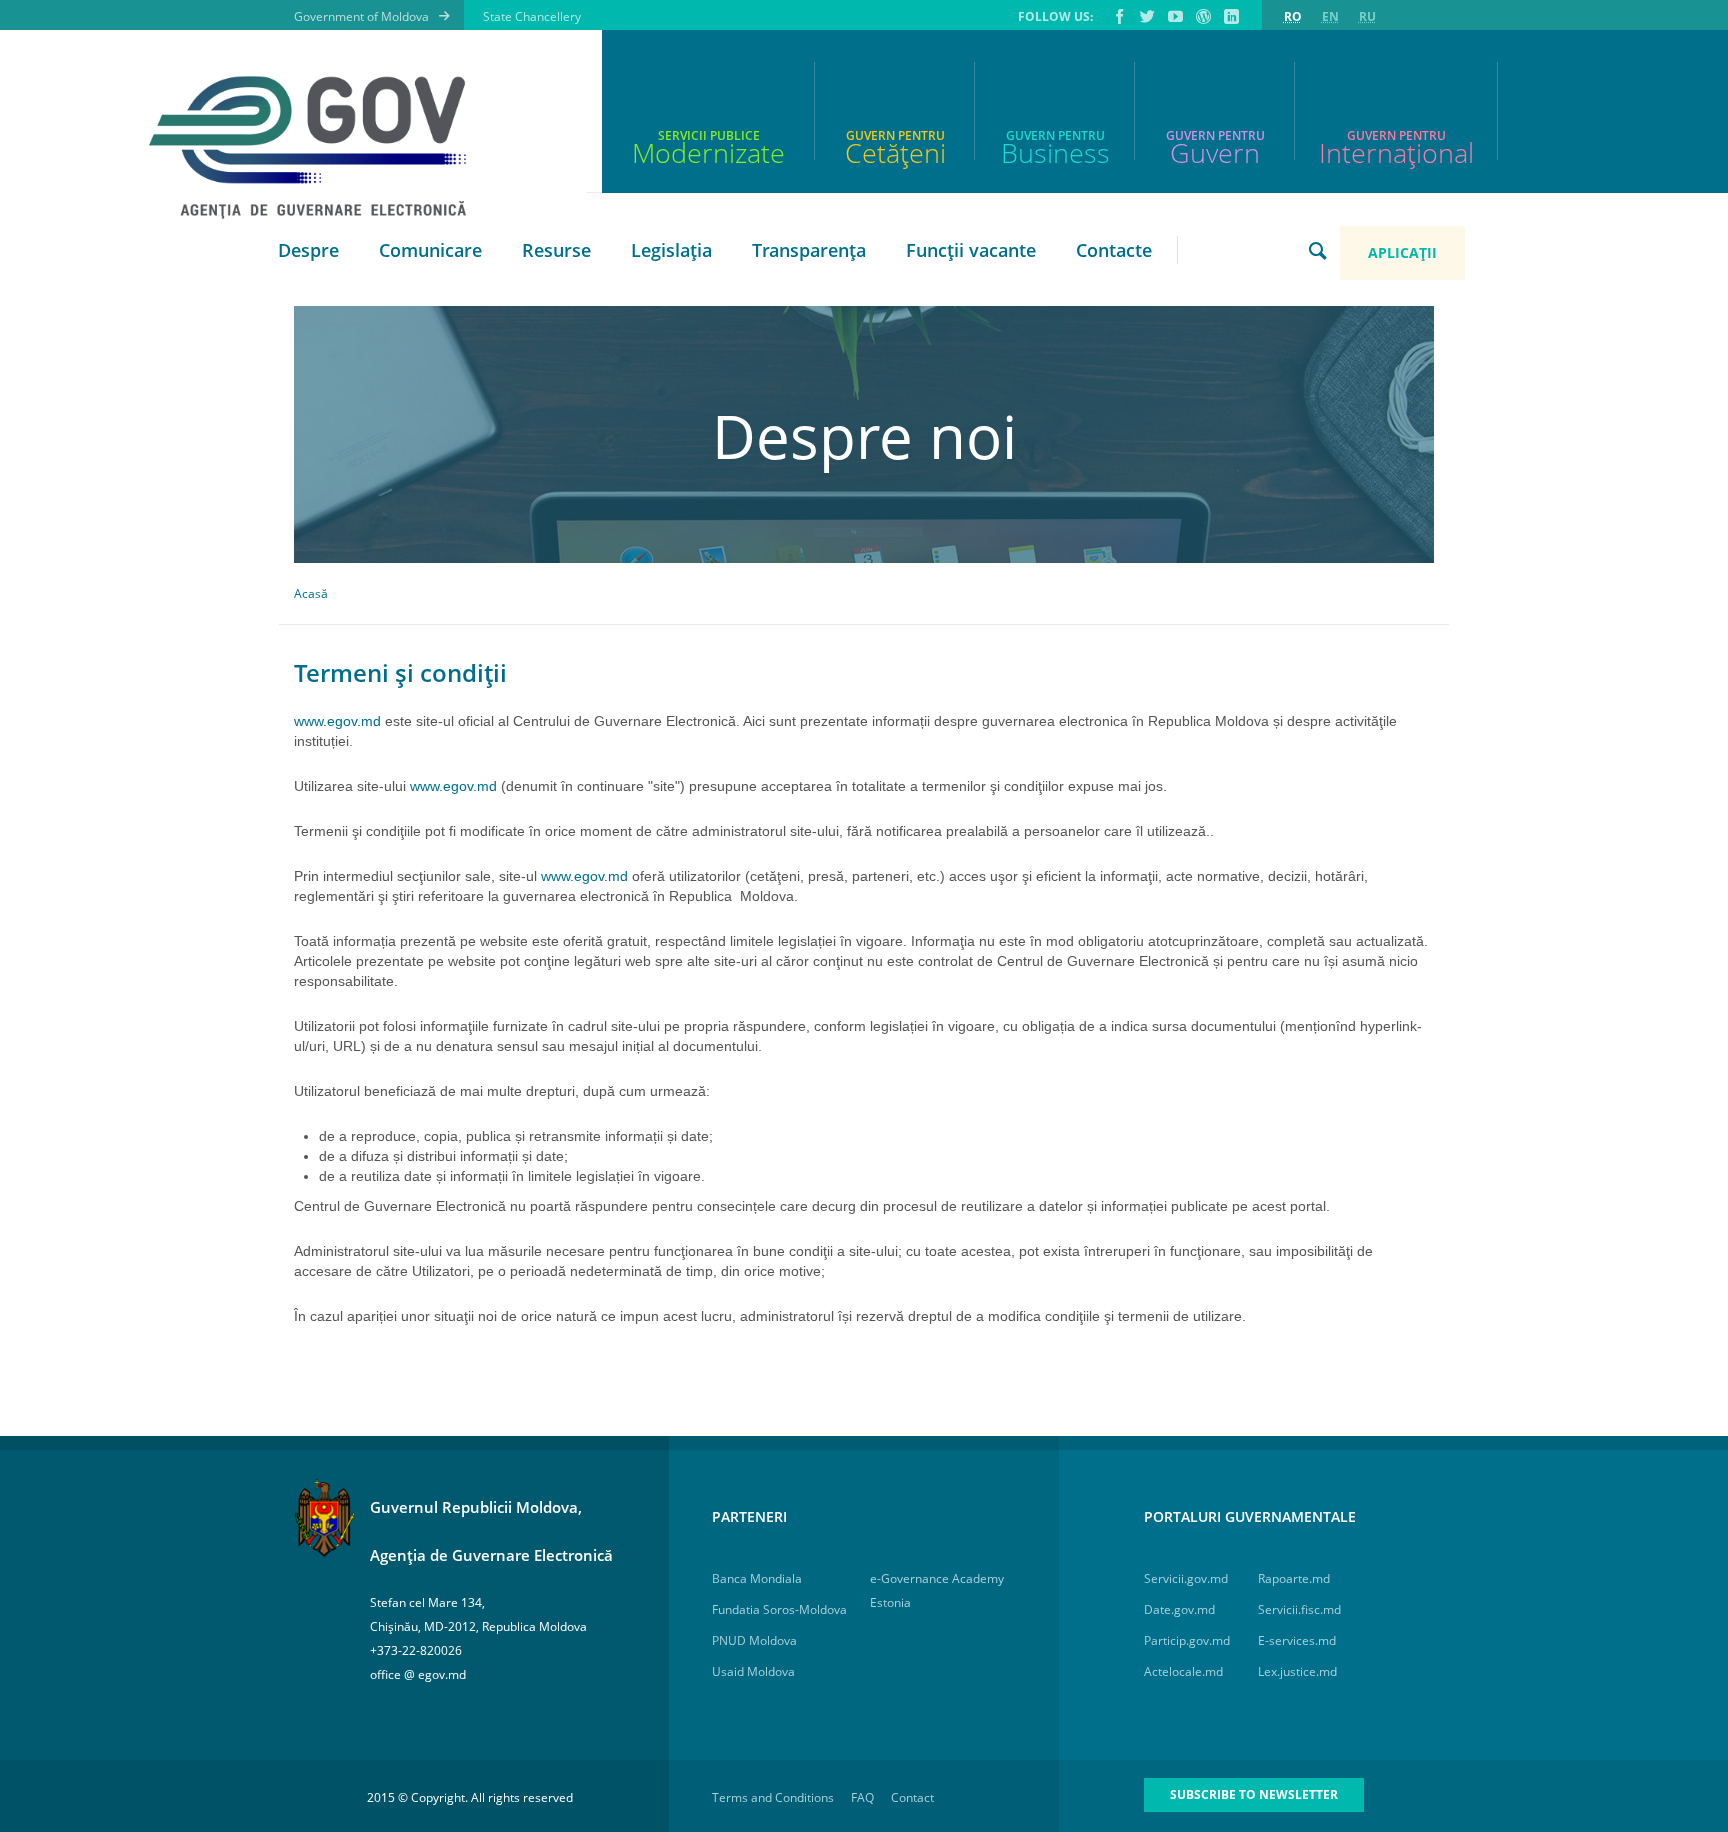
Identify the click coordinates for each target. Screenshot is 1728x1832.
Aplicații (1402, 252)
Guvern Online (1202, 16)
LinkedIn (1230, 16)
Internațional (1396, 152)
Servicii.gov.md (1186, 1578)
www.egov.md (337, 721)
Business (1055, 152)
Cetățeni (895, 152)
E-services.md (1297, 1640)
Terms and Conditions (773, 1797)
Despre (308, 250)
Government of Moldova (361, 16)
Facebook (1118, 16)
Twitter (1146, 16)
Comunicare (430, 250)
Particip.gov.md (1187, 1640)
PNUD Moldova (754, 1640)
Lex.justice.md (1297, 1671)
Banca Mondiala (757, 1578)
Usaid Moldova (753, 1671)
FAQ (862, 1797)
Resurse (556, 250)
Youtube (1174, 16)
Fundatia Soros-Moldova (779, 1609)
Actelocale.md (1183, 1671)
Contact (912, 1797)
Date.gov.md (1179, 1609)
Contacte (1114, 250)
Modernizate (708, 152)
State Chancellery (532, 16)
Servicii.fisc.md (1299, 1609)
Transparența (809, 250)
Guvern (1215, 152)
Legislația (671, 250)
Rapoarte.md (1294, 1578)
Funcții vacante (971, 250)
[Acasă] (319, 147)
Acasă (311, 593)
